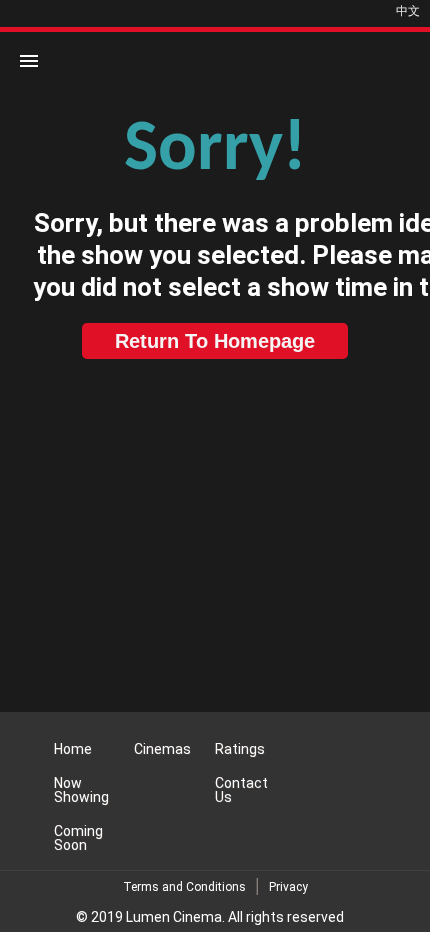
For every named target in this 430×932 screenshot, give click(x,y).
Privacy (288, 887)
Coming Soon (78, 838)
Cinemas (162, 749)
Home (73, 749)
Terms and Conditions (184, 887)
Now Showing (81, 790)
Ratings (240, 749)
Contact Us (241, 790)
